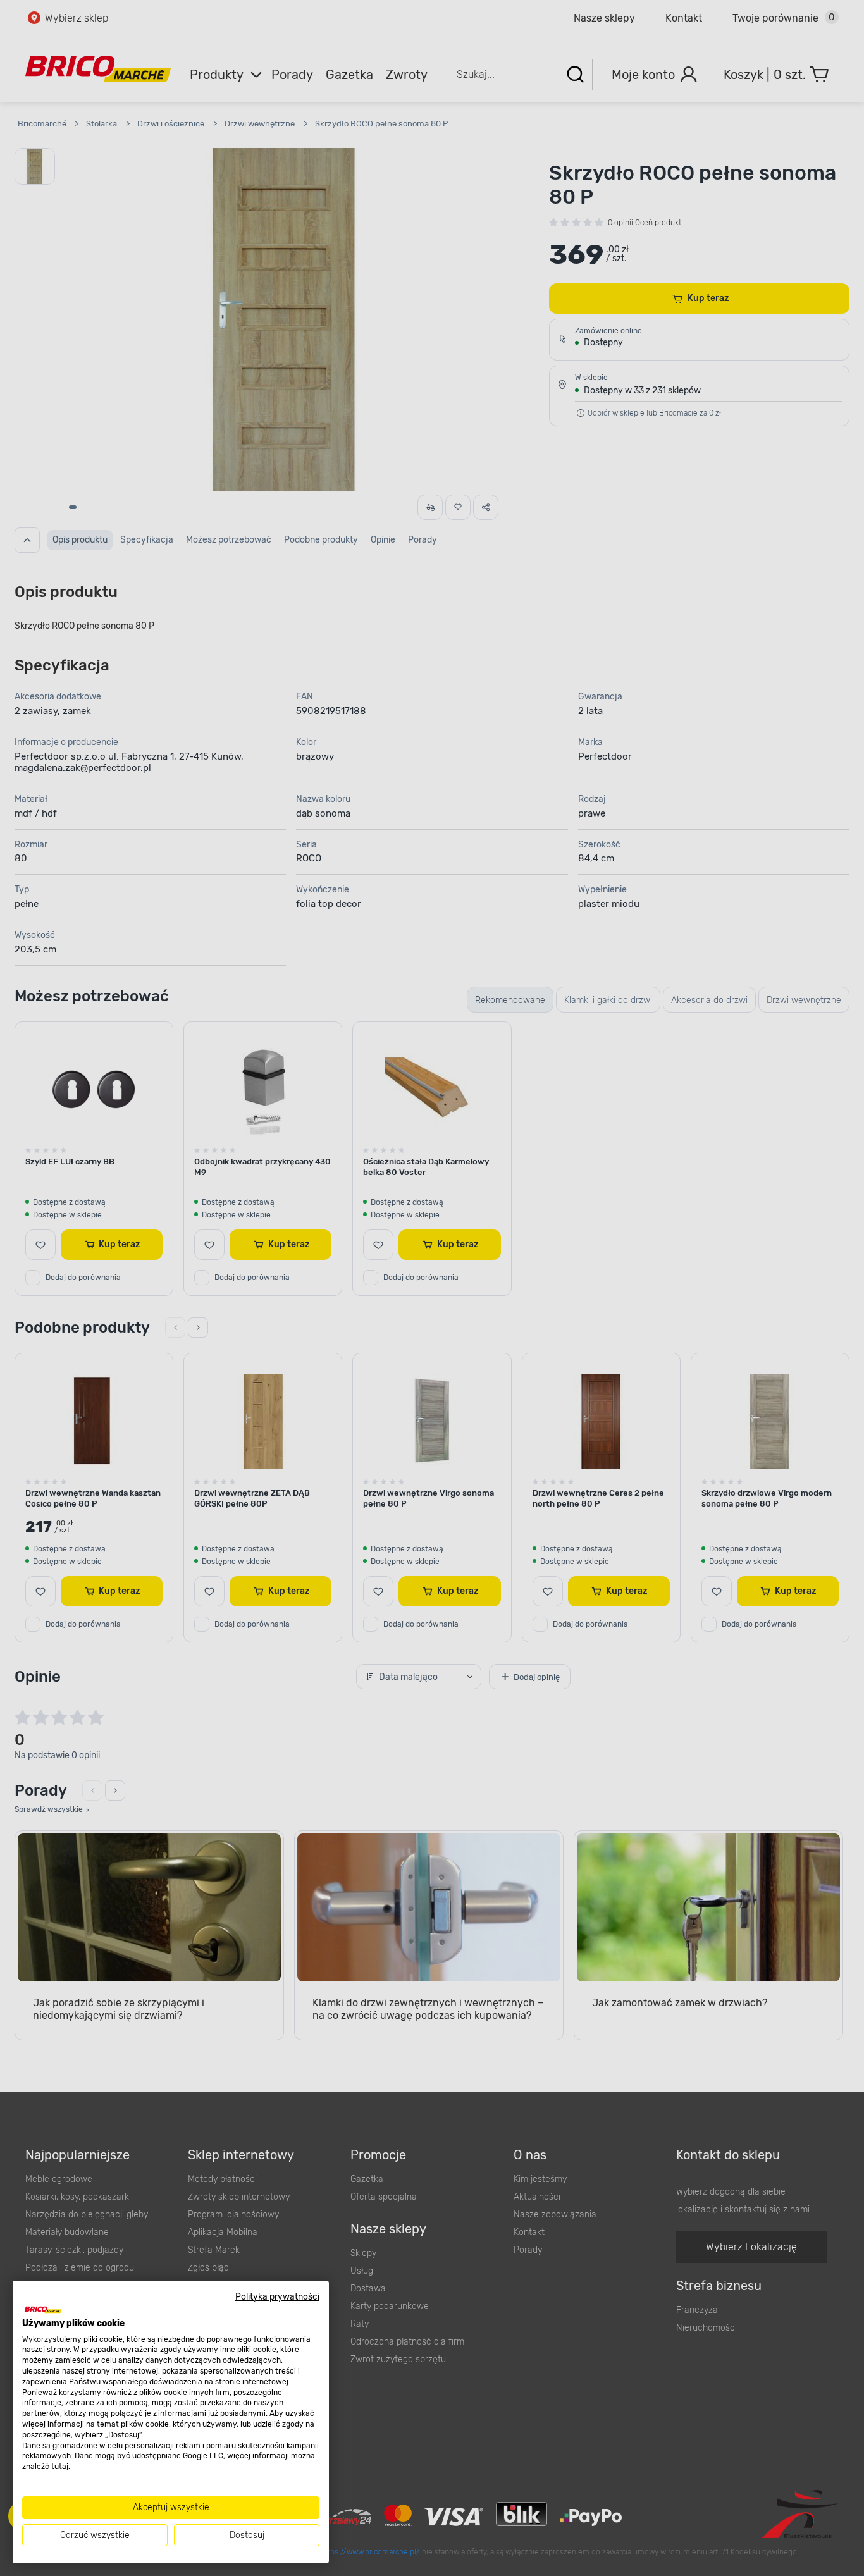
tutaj (60, 2467)
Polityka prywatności (277, 2296)
